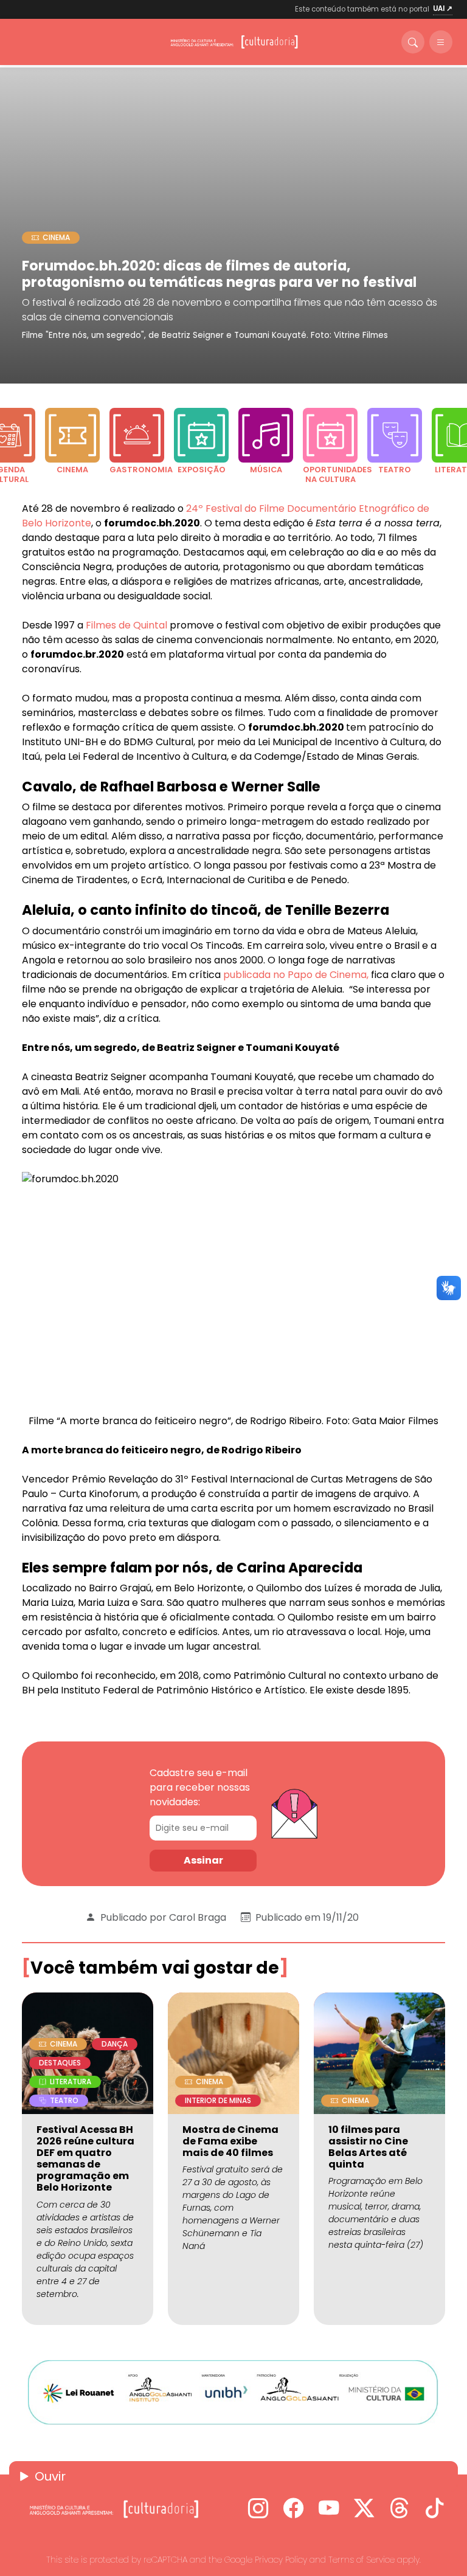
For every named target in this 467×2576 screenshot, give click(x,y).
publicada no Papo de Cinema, (296, 975)
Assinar (203, 1860)
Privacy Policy (281, 2560)
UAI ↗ (443, 9)
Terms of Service (361, 2560)
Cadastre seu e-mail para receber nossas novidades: (200, 1787)
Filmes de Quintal (126, 625)
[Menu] (441, 42)
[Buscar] (413, 42)
